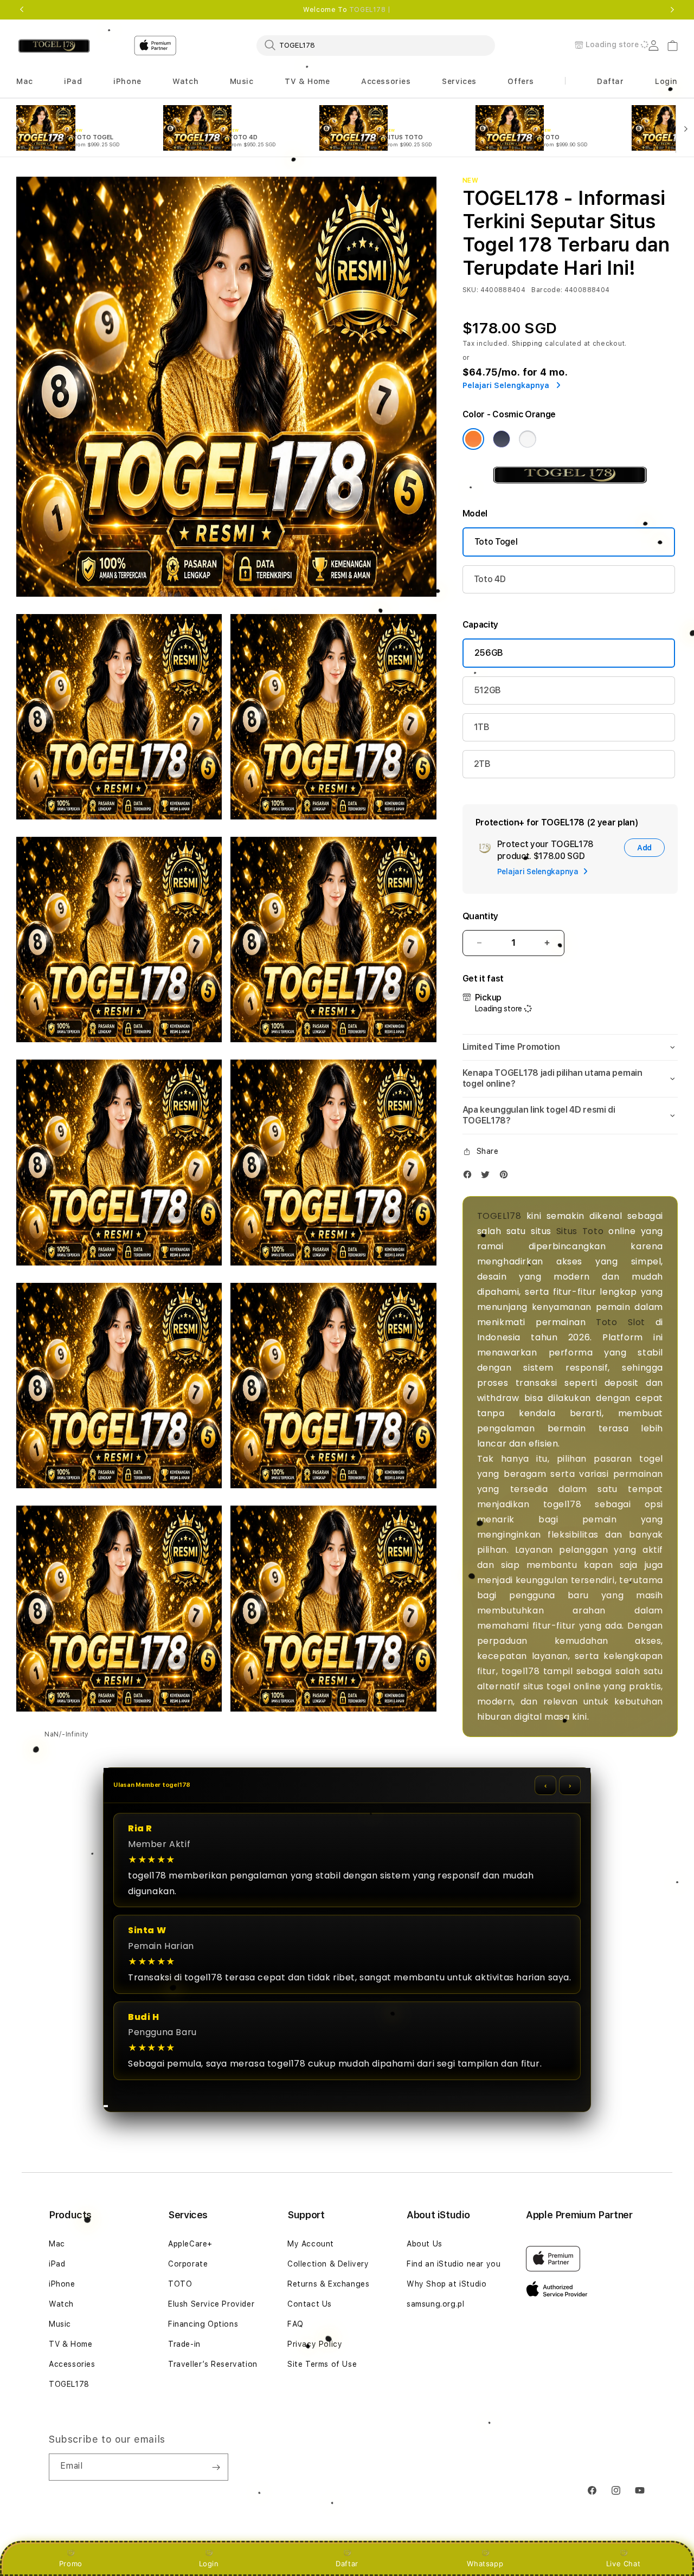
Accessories (72, 2364)
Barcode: (547, 290)
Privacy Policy (315, 2344)
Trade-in (184, 2344)
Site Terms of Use (322, 2364)
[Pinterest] (506, 1177)
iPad (57, 2264)
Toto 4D (490, 579)
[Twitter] (488, 1177)
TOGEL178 (499, 1216)
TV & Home (70, 2344)
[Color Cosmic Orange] (473, 439)
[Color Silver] (528, 439)
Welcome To (347, 10)
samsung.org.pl (435, 2304)
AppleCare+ (190, 2244)
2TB (482, 764)
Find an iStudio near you (454, 2264)
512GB (487, 690)
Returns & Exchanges (328, 2284)
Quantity (480, 916)
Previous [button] (22, 10)
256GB (489, 653)
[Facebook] (470, 1177)
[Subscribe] (216, 2467)
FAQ (295, 2324)
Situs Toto (580, 1231)
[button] (25, 82)
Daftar (347, 2564)
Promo (71, 2564)
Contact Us (310, 2304)
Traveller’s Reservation (213, 2364)
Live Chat (623, 2564)
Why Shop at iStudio (446, 2284)
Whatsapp (485, 2564)
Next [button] (672, 10)
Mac (57, 2244)
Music (60, 2324)
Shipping (528, 344)
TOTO (180, 2284)
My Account (311, 2244)
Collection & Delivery (328, 2264)
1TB (482, 727)
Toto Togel (496, 542)
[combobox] (376, 45)
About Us (425, 2244)
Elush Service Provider (211, 2304)
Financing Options (203, 2324)
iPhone (62, 2284)
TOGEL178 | (370, 10)
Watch (61, 2304)
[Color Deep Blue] (502, 439)
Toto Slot (621, 1322)
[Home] (54, 46)
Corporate (188, 2264)
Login (209, 2564)
